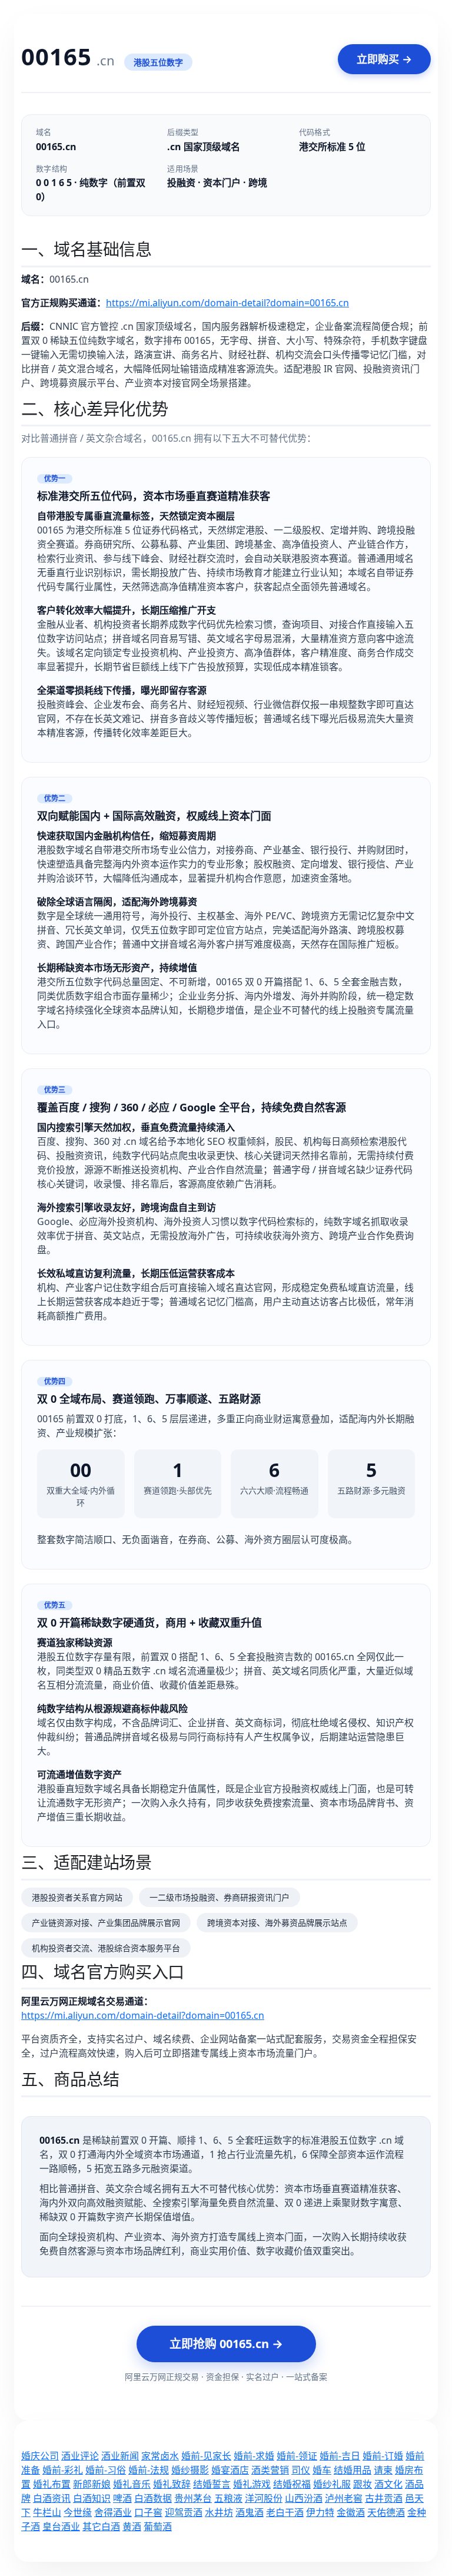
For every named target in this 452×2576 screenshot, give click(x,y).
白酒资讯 (52, 2498)
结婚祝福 (292, 2484)
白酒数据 (153, 2498)
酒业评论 (80, 2456)
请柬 (383, 2470)
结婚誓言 (212, 2484)
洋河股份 (264, 2498)
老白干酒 (285, 2512)
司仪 (301, 2470)
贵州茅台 (193, 2498)
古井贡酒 (384, 2498)
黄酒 (132, 2527)
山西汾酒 (304, 2498)
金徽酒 (351, 2512)
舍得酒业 (113, 2512)
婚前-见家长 (206, 2456)
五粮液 (228, 2498)
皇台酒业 (61, 2527)
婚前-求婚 (254, 2456)
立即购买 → (384, 59)
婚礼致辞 (172, 2484)
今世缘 (78, 2512)
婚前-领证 (297, 2456)
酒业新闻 (120, 2456)
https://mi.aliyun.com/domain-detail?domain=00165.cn (227, 303)
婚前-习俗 (106, 2470)
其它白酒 (101, 2527)
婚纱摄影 (190, 2470)
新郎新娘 (92, 2484)
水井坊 (219, 2512)
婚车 (322, 2470)
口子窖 (148, 2512)
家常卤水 (160, 2456)
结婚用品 (353, 2470)
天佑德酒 (386, 2512)
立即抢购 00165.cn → (226, 2344)
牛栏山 (47, 2512)
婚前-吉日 (340, 2456)
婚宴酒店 (230, 2470)
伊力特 (320, 2512)
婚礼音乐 (132, 2484)
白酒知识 (92, 2498)
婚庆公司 (40, 2456)
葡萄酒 (158, 2527)
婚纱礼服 (332, 2484)
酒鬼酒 (250, 2512)
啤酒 (122, 2498)
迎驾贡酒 (184, 2512)
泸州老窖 (344, 2498)
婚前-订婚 (383, 2456)
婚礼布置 (52, 2484)
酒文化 (388, 2484)
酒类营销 (270, 2470)
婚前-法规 (149, 2470)
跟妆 (363, 2484)
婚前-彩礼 (63, 2470)
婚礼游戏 (252, 2484)
